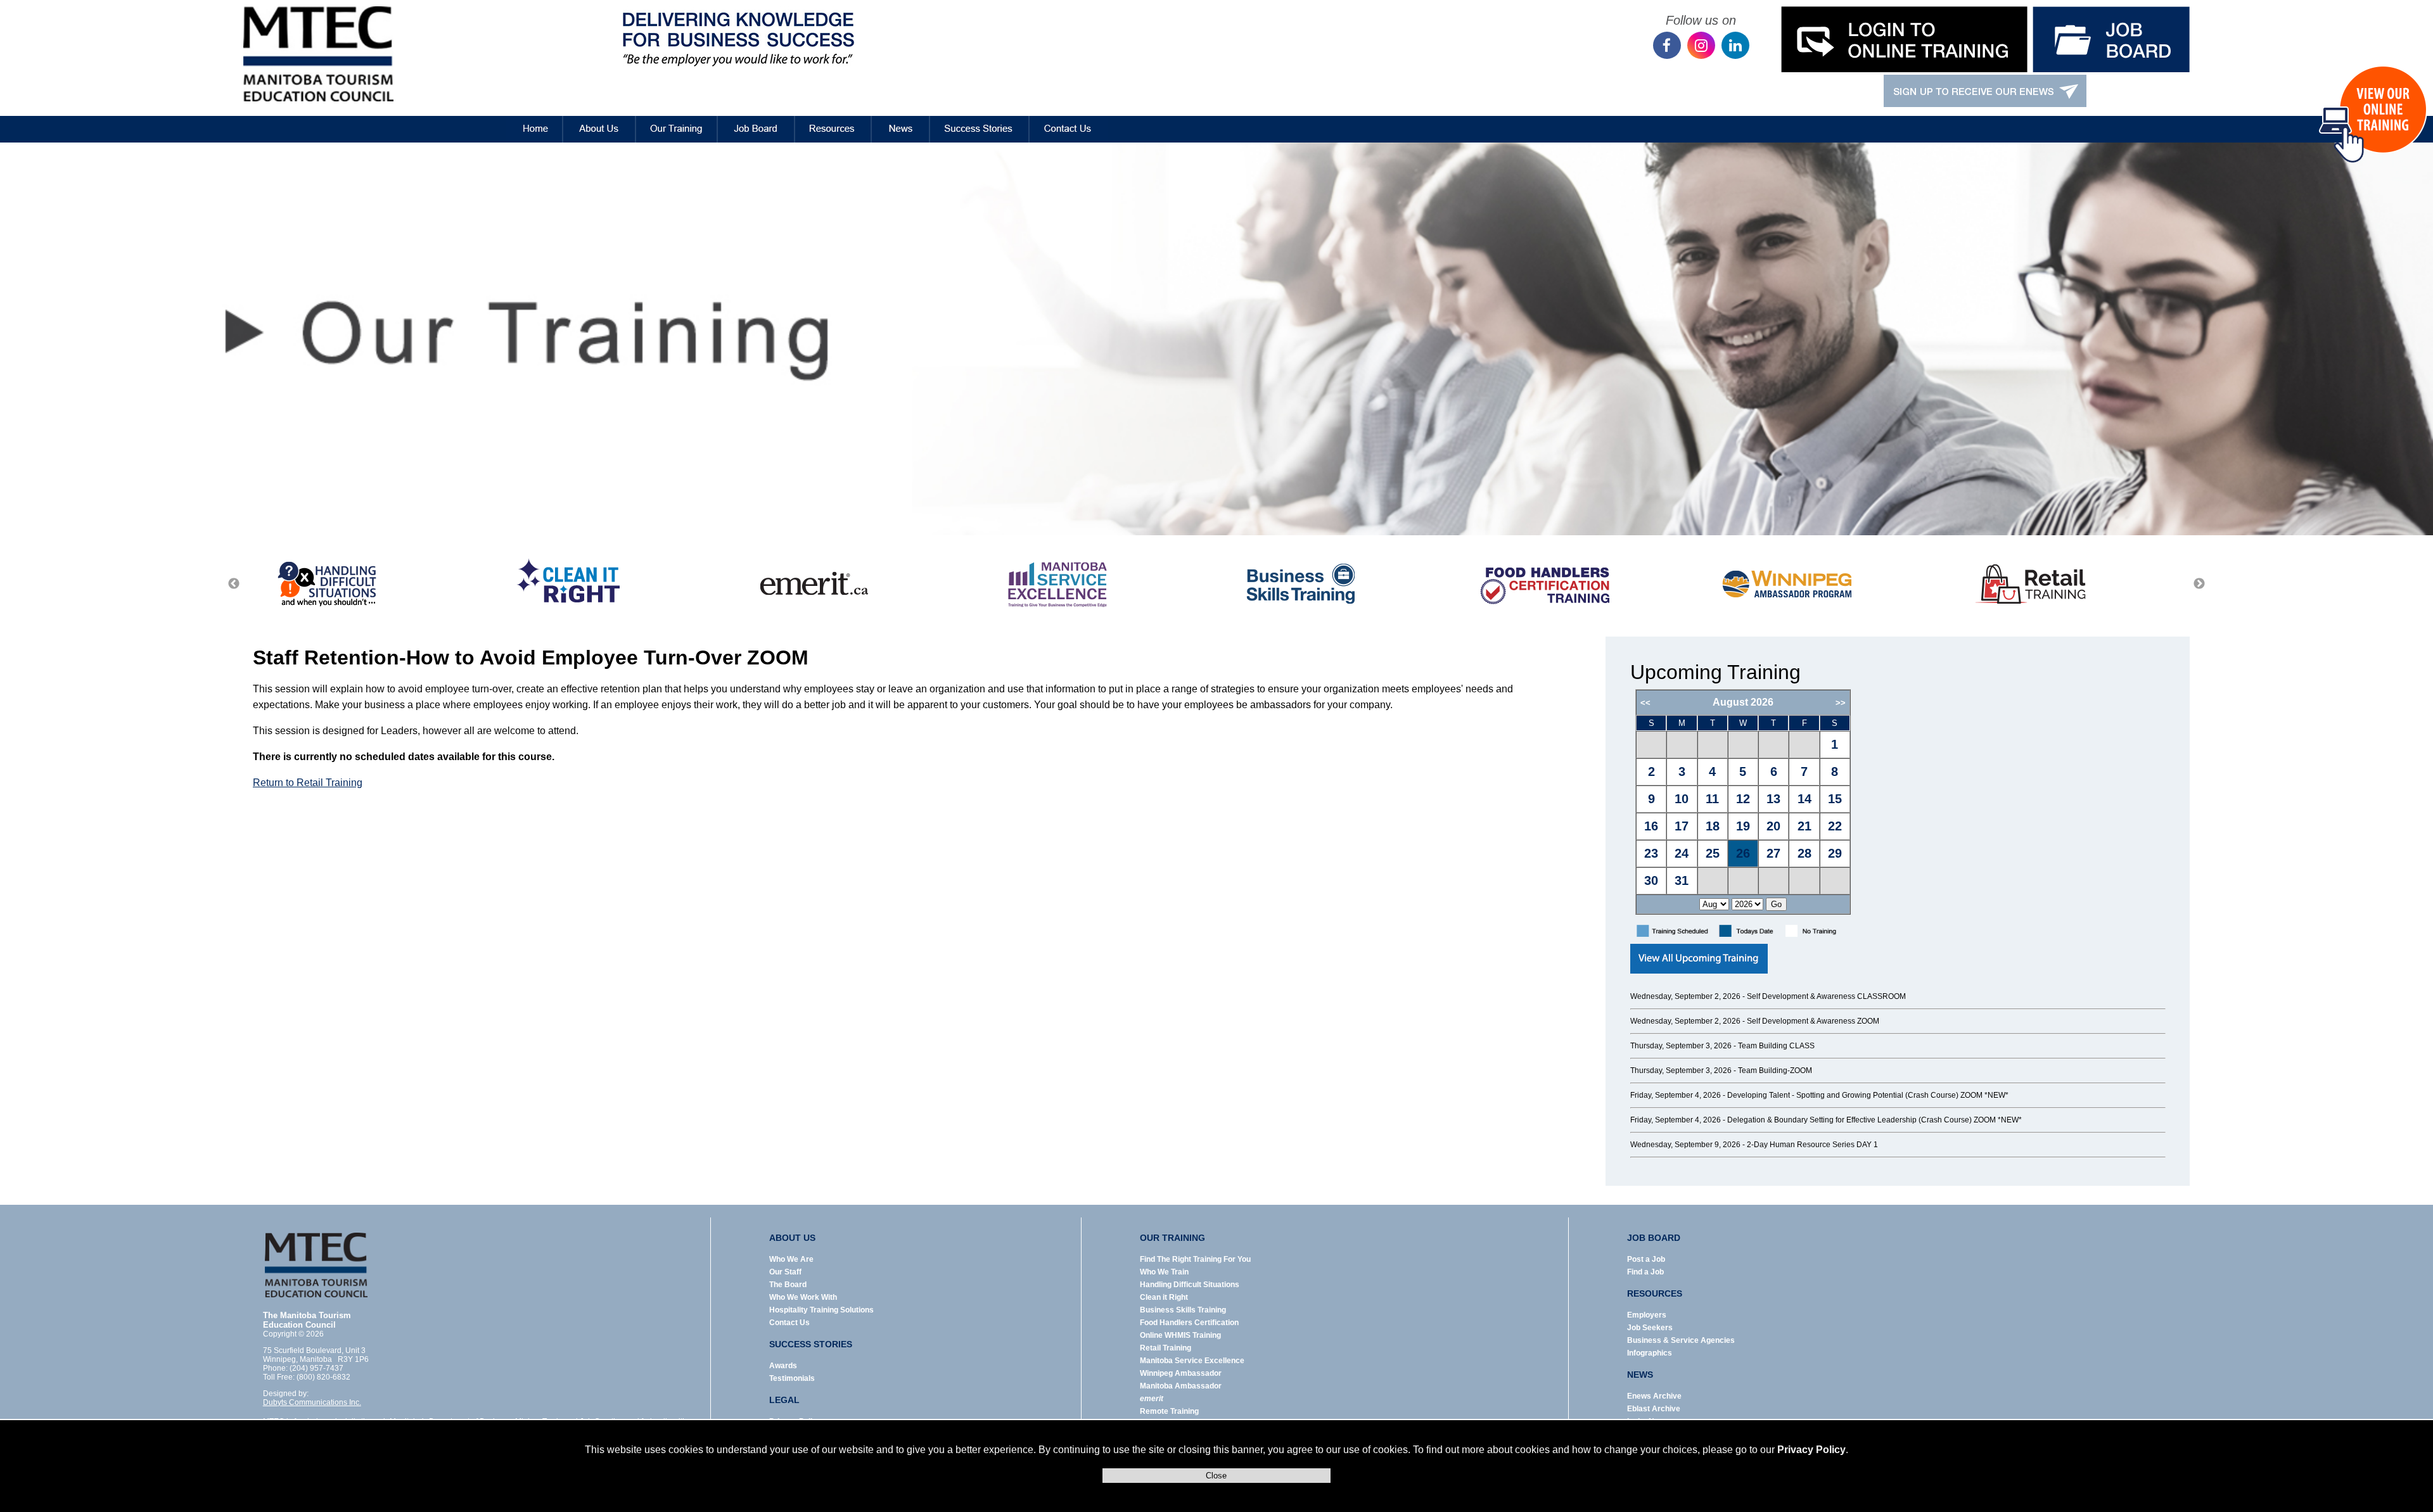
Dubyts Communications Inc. (312, 1402)
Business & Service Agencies (1681, 1340)
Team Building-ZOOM (1775, 1070)
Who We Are (791, 1259)
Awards (783, 1366)
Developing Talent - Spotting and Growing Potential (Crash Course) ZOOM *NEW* (1868, 1095)
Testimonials (792, 1378)
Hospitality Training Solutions (821, 1310)
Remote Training (1169, 1411)
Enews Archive (1654, 1396)
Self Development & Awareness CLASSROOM (1826, 996)
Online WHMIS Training (1180, 1335)
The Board (788, 1285)
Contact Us (1069, 120)
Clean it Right (1164, 1297)
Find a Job (1645, 1272)
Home (525, 120)
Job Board (756, 120)
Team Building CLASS (1776, 1046)
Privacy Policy (1811, 1450)
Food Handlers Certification (1189, 1323)
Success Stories (980, 120)
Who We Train (1164, 1272)
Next (2199, 584)
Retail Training (1165, 1348)
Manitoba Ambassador (1181, 1386)
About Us (599, 120)
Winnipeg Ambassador (1181, 1373)
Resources (833, 120)
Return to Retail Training (308, 783)
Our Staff (785, 1272)
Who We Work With (803, 1297)
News (901, 120)
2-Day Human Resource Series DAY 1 (1812, 1145)
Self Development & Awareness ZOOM (1813, 1021)
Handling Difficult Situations (1190, 1285)
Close (1216, 1476)
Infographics (1650, 1353)
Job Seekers (1650, 1328)
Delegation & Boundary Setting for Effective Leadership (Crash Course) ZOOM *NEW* (1874, 1120)
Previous (234, 584)
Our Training (677, 120)
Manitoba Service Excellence (1192, 1361)
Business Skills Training (1183, 1310)
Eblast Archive (1654, 1409)
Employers (1647, 1315)
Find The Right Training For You (1195, 1259)
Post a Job (1646, 1259)
